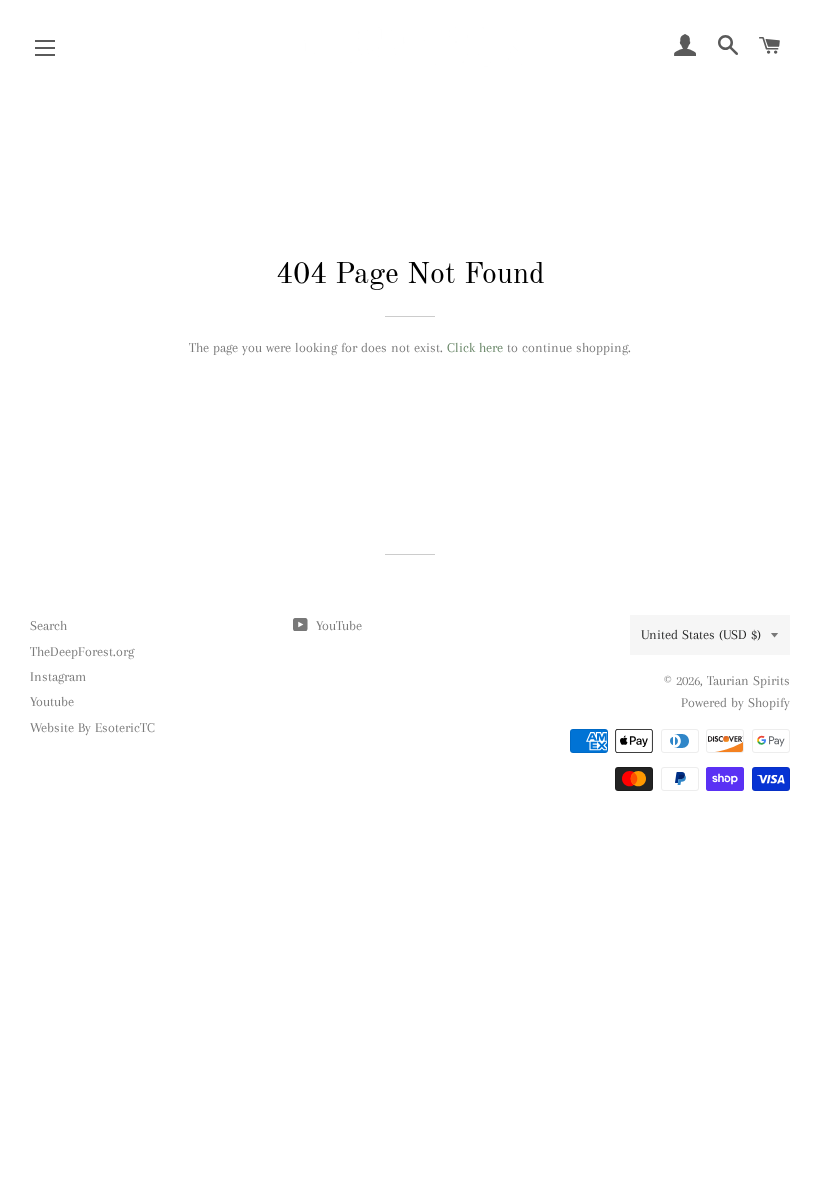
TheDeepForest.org (82, 651)
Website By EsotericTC (92, 727)
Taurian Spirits (748, 680)
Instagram (58, 676)
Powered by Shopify (735, 702)
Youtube (52, 701)
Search (48, 625)
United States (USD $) (701, 634)
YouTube (337, 625)
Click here (475, 347)
